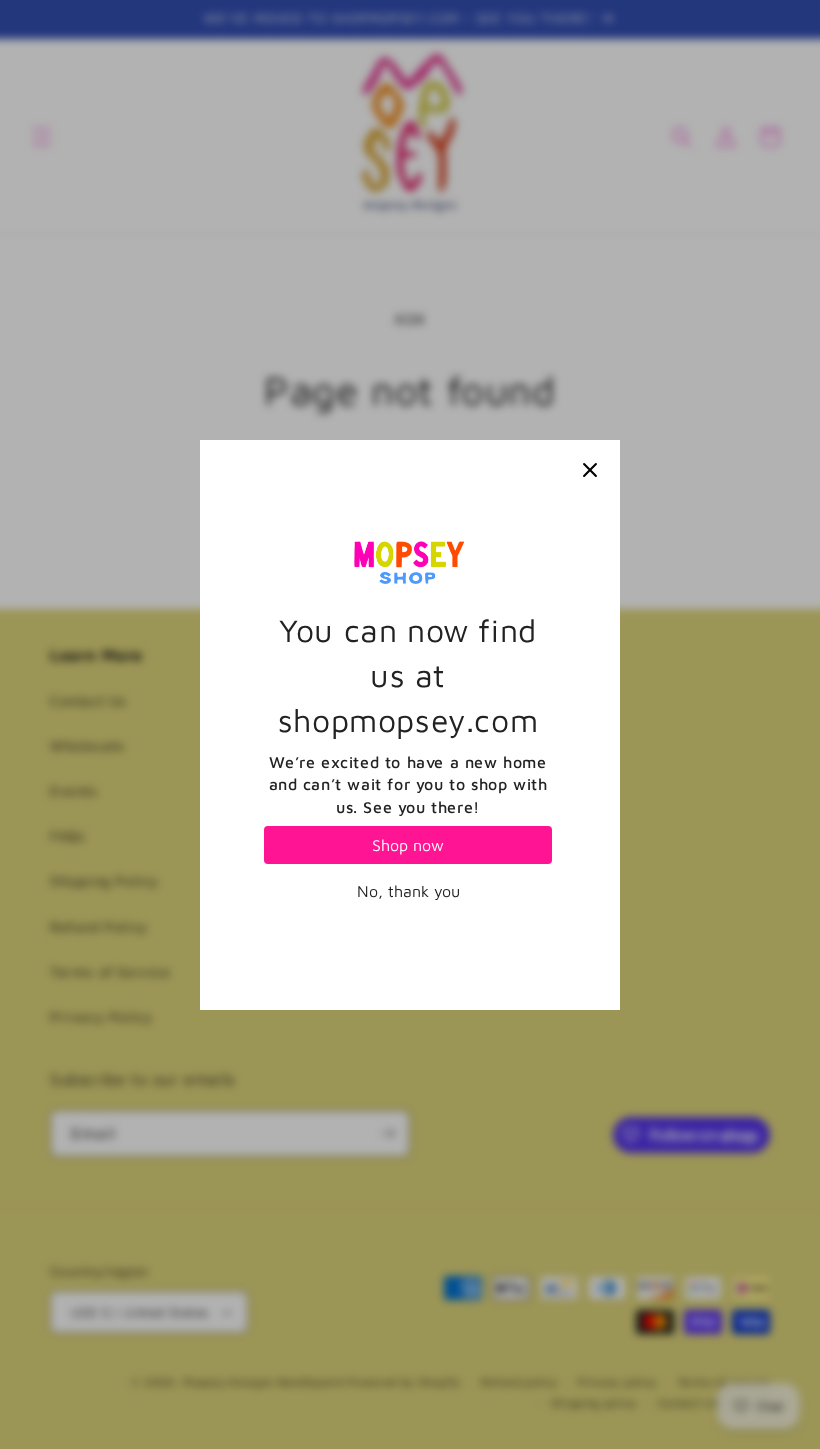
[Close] (590, 470)
